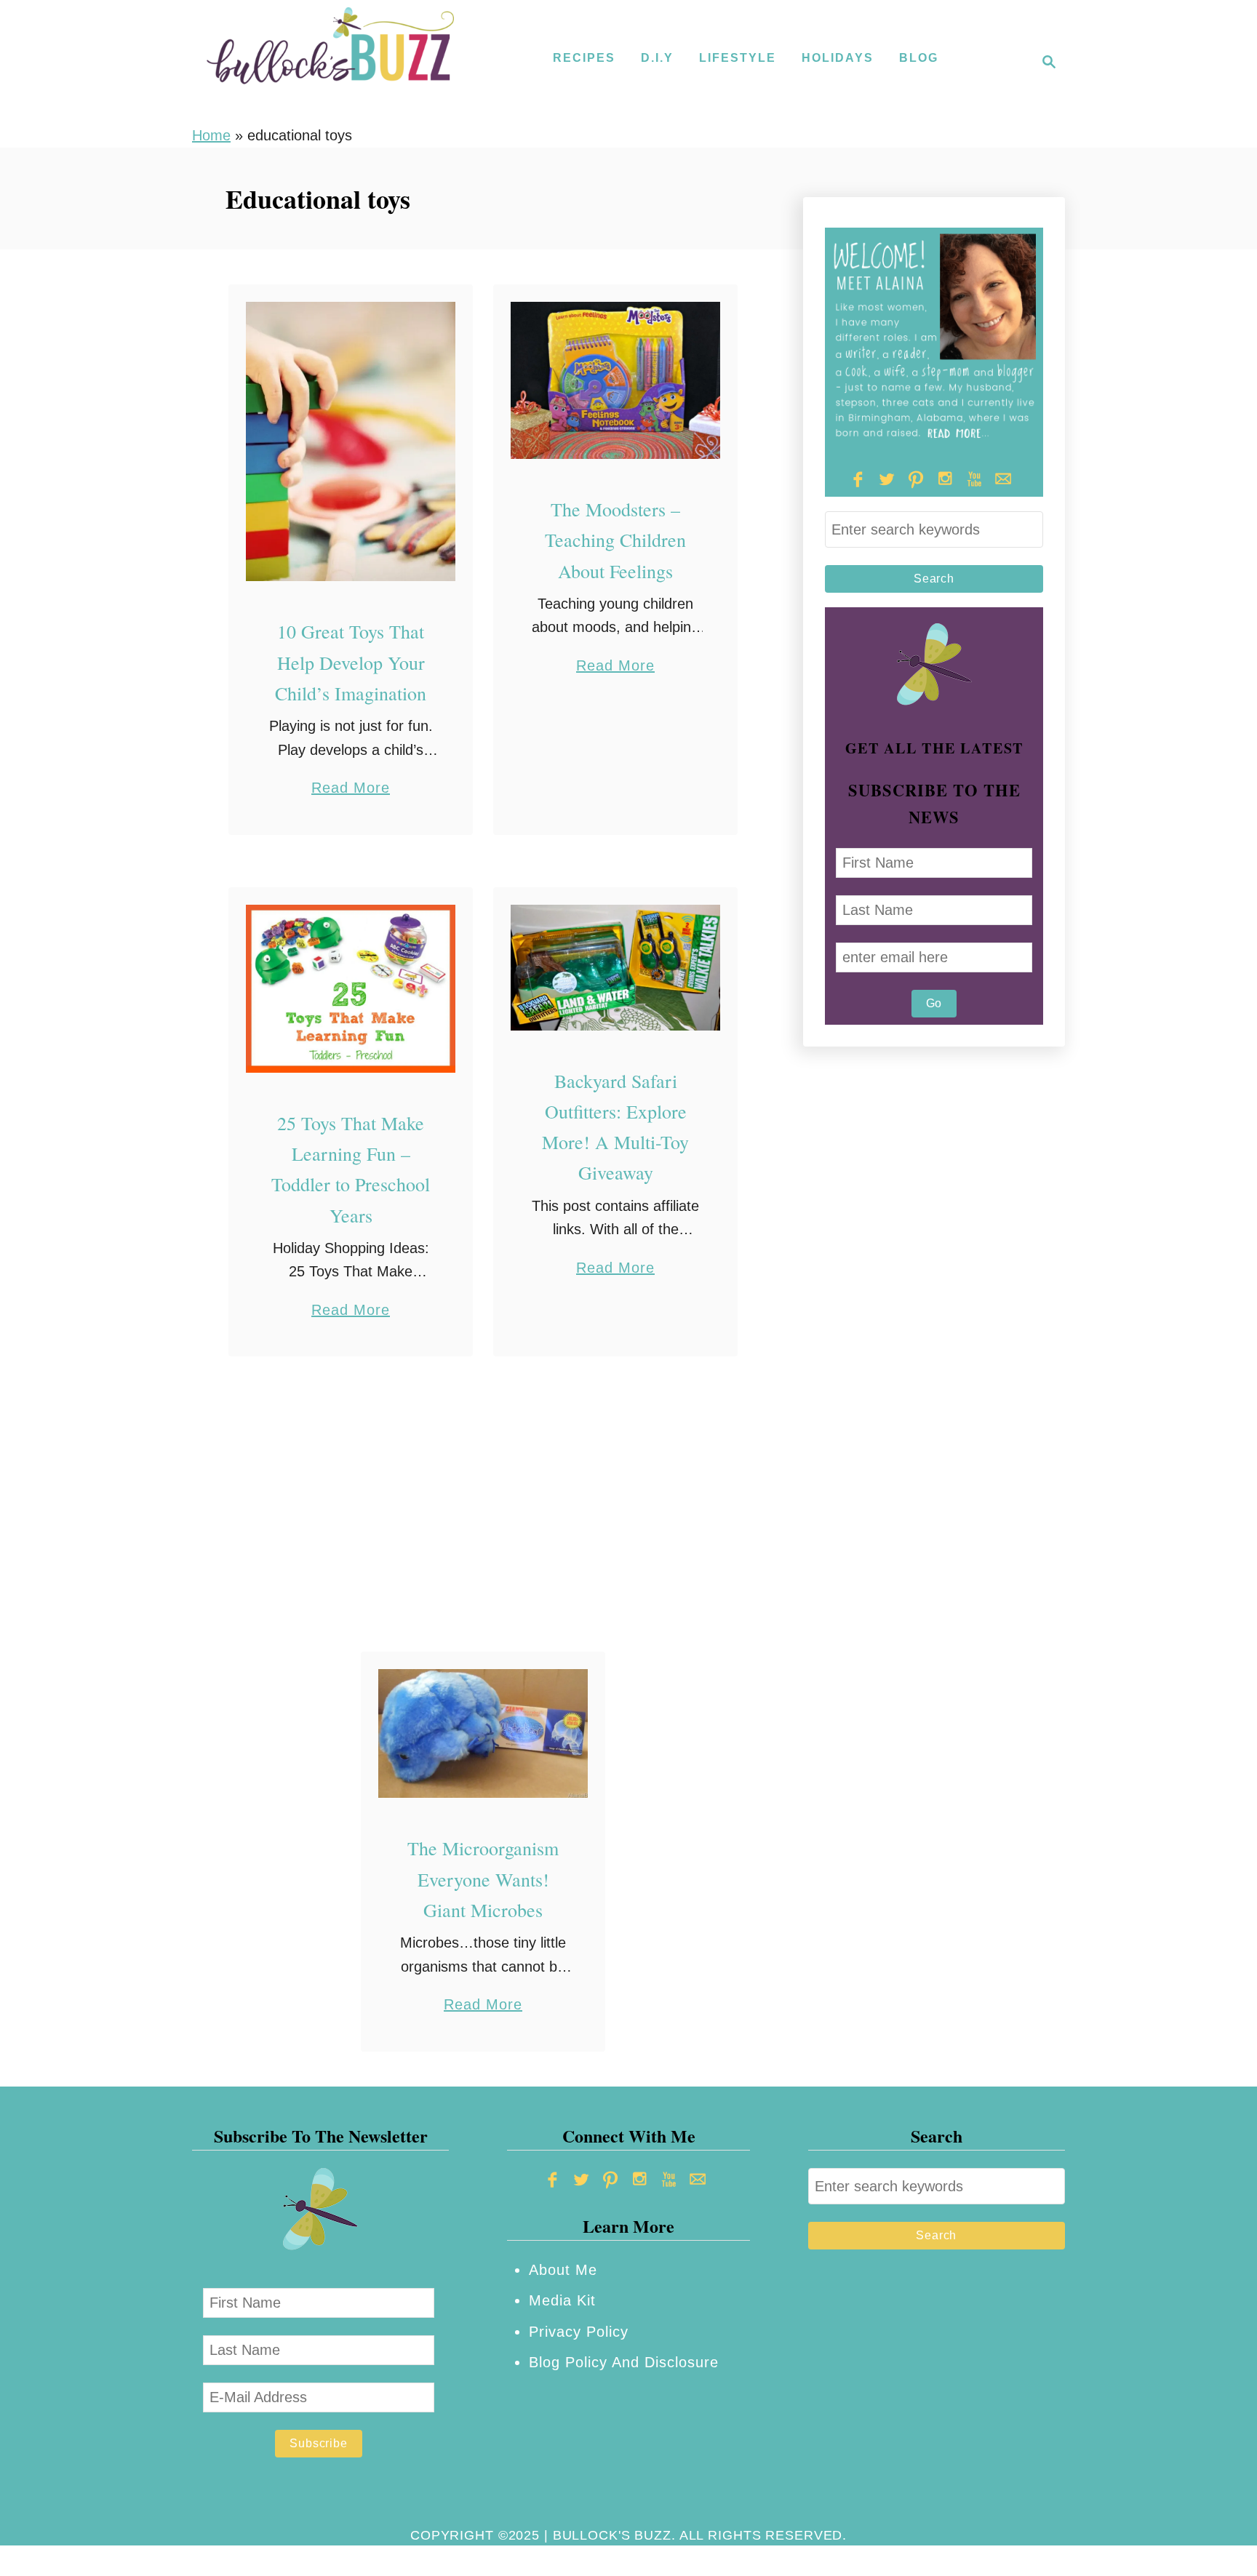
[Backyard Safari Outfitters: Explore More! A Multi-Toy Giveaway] (616, 968)
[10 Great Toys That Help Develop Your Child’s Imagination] (351, 442)
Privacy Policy (579, 2332)
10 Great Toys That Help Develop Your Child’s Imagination (351, 662)
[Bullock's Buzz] (330, 62)
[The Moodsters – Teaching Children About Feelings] (616, 381)
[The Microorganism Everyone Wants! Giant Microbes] (483, 1733)
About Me (563, 2270)
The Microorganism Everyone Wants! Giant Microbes (483, 1879)
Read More (351, 789)
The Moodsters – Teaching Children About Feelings (615, 540)
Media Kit (562, 2300)
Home (211, 135)
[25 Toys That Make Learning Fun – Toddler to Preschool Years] (351, 989)
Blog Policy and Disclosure (624, 2362)
